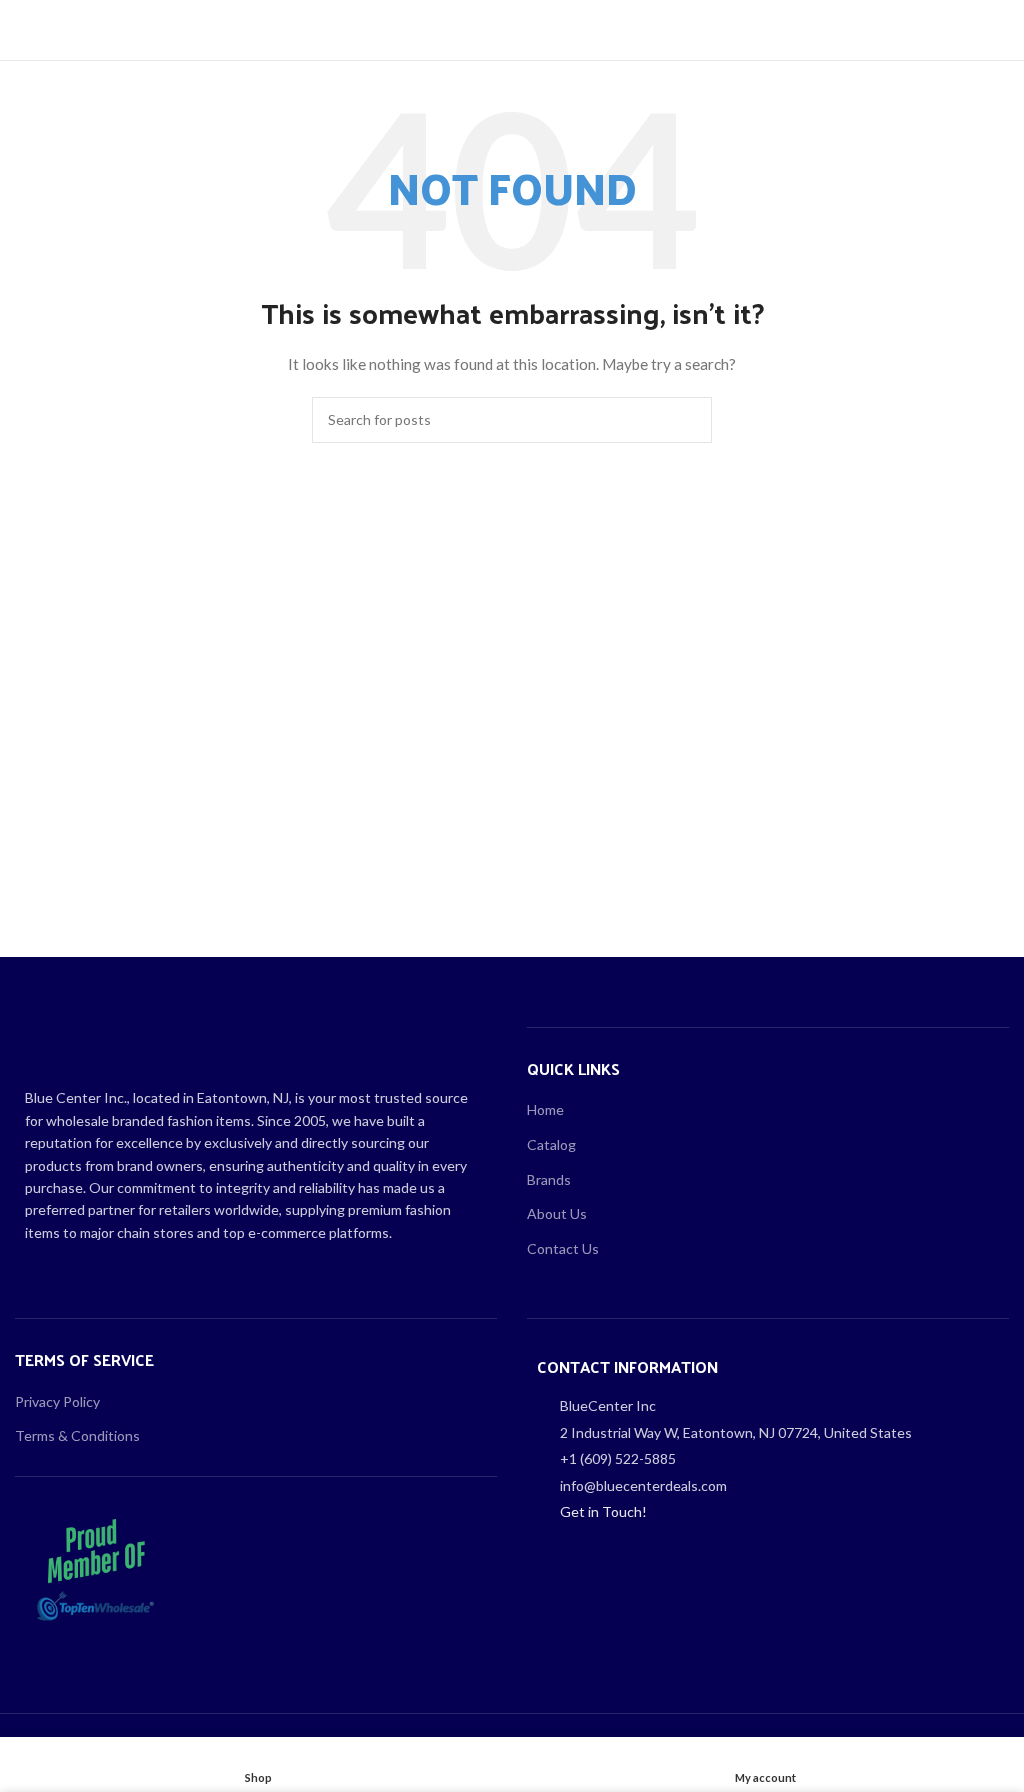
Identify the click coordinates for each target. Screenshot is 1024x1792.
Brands (549, 1179)
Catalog (551, 1144)
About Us (557, 1213)
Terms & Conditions (77, 1435)
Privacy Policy (57, 1401)
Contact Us (563, 1248)
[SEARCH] (689, 420)
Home (545, 1109)
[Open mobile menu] (23, 30)
